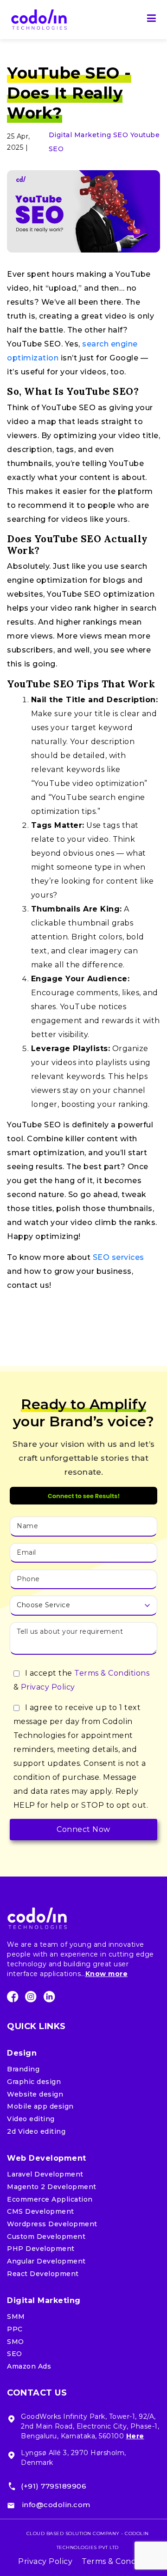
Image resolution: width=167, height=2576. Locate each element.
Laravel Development (45, 2174)
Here (135, 2436)
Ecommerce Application (50, 2199)
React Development (43, 2274)
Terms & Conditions (112, 1673)
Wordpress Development (52, 2224)
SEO (122, 135)
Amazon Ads (29, 2366)
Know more (107, 1974)
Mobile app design (40, 2106)
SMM (16, 2316)
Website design (35, 2094)
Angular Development (46, 2261)
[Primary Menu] (152, 20)
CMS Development (41, 2211)
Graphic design (34, 2082)
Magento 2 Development (52, 2187)
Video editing (31, 2119)
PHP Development (41, 2249)
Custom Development (46, 2237)
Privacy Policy (48, 1687)
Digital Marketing (81, 135)
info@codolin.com (56, 2505)
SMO (16, 2342)
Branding (23, 2069)
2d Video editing (36, 2131)
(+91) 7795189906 (54, 2486)
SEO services (117, 1257)
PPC (15, 2329)
